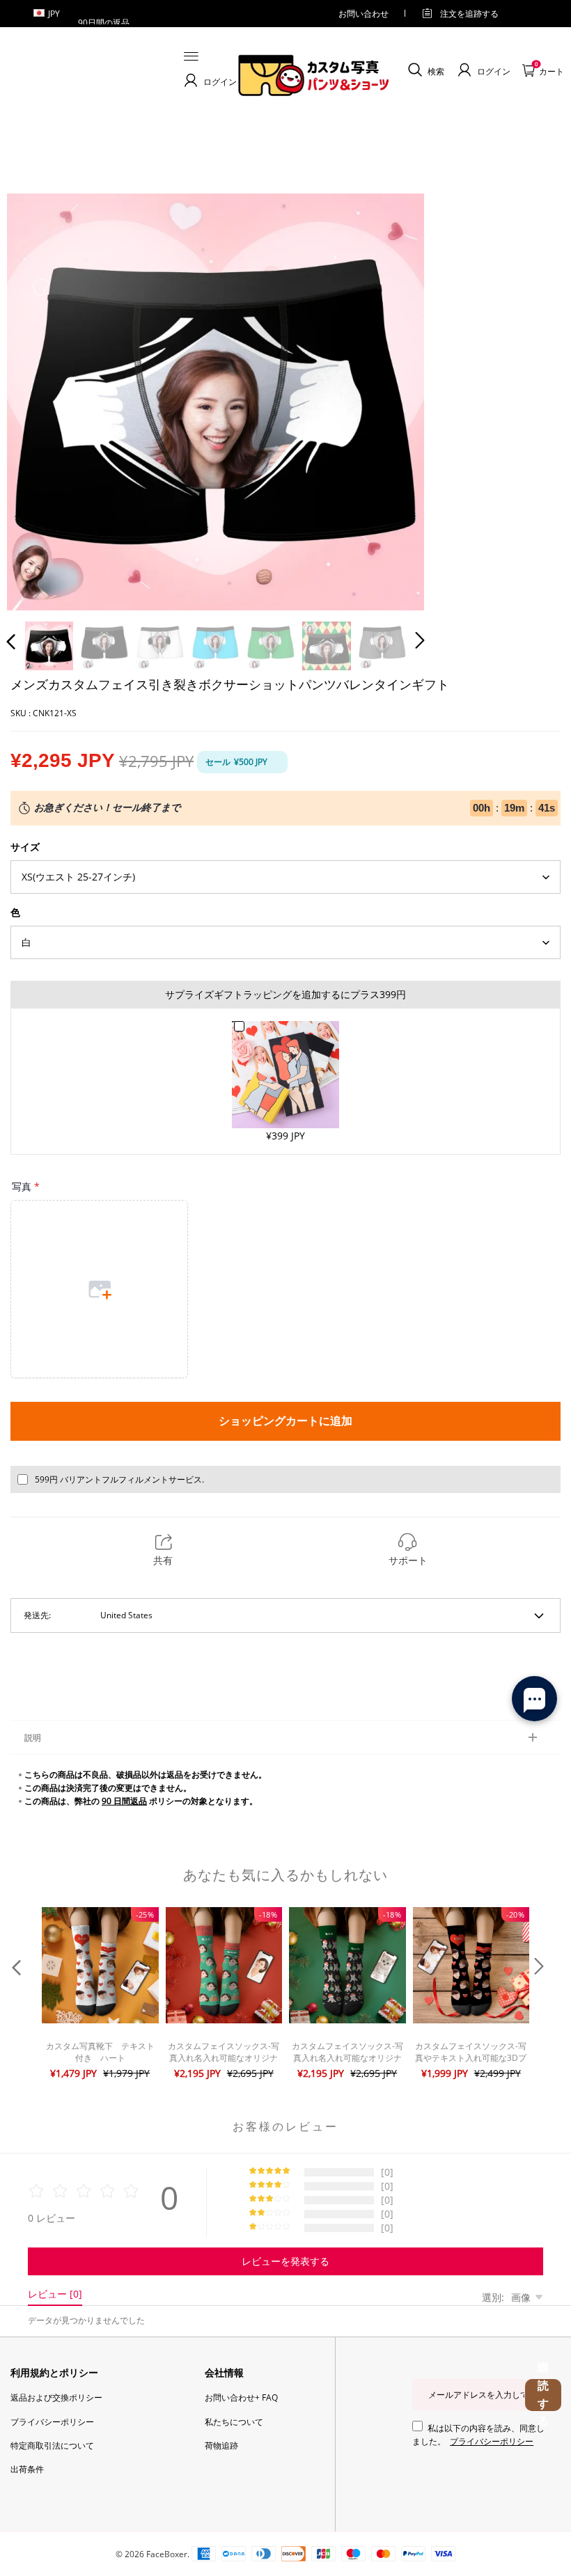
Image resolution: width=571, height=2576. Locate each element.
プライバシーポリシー (52, 2422)
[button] (39, 400)
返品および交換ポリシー (56, 2397)
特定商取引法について (52, 2445)
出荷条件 (27, 2469)
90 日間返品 (124, 1801)
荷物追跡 (221, 2445)
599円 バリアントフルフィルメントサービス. (119, 1479)
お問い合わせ (363, 14)
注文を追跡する (469, 14)
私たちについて (234, 2422)
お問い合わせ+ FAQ (241, 2397)
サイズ (25, 847)
